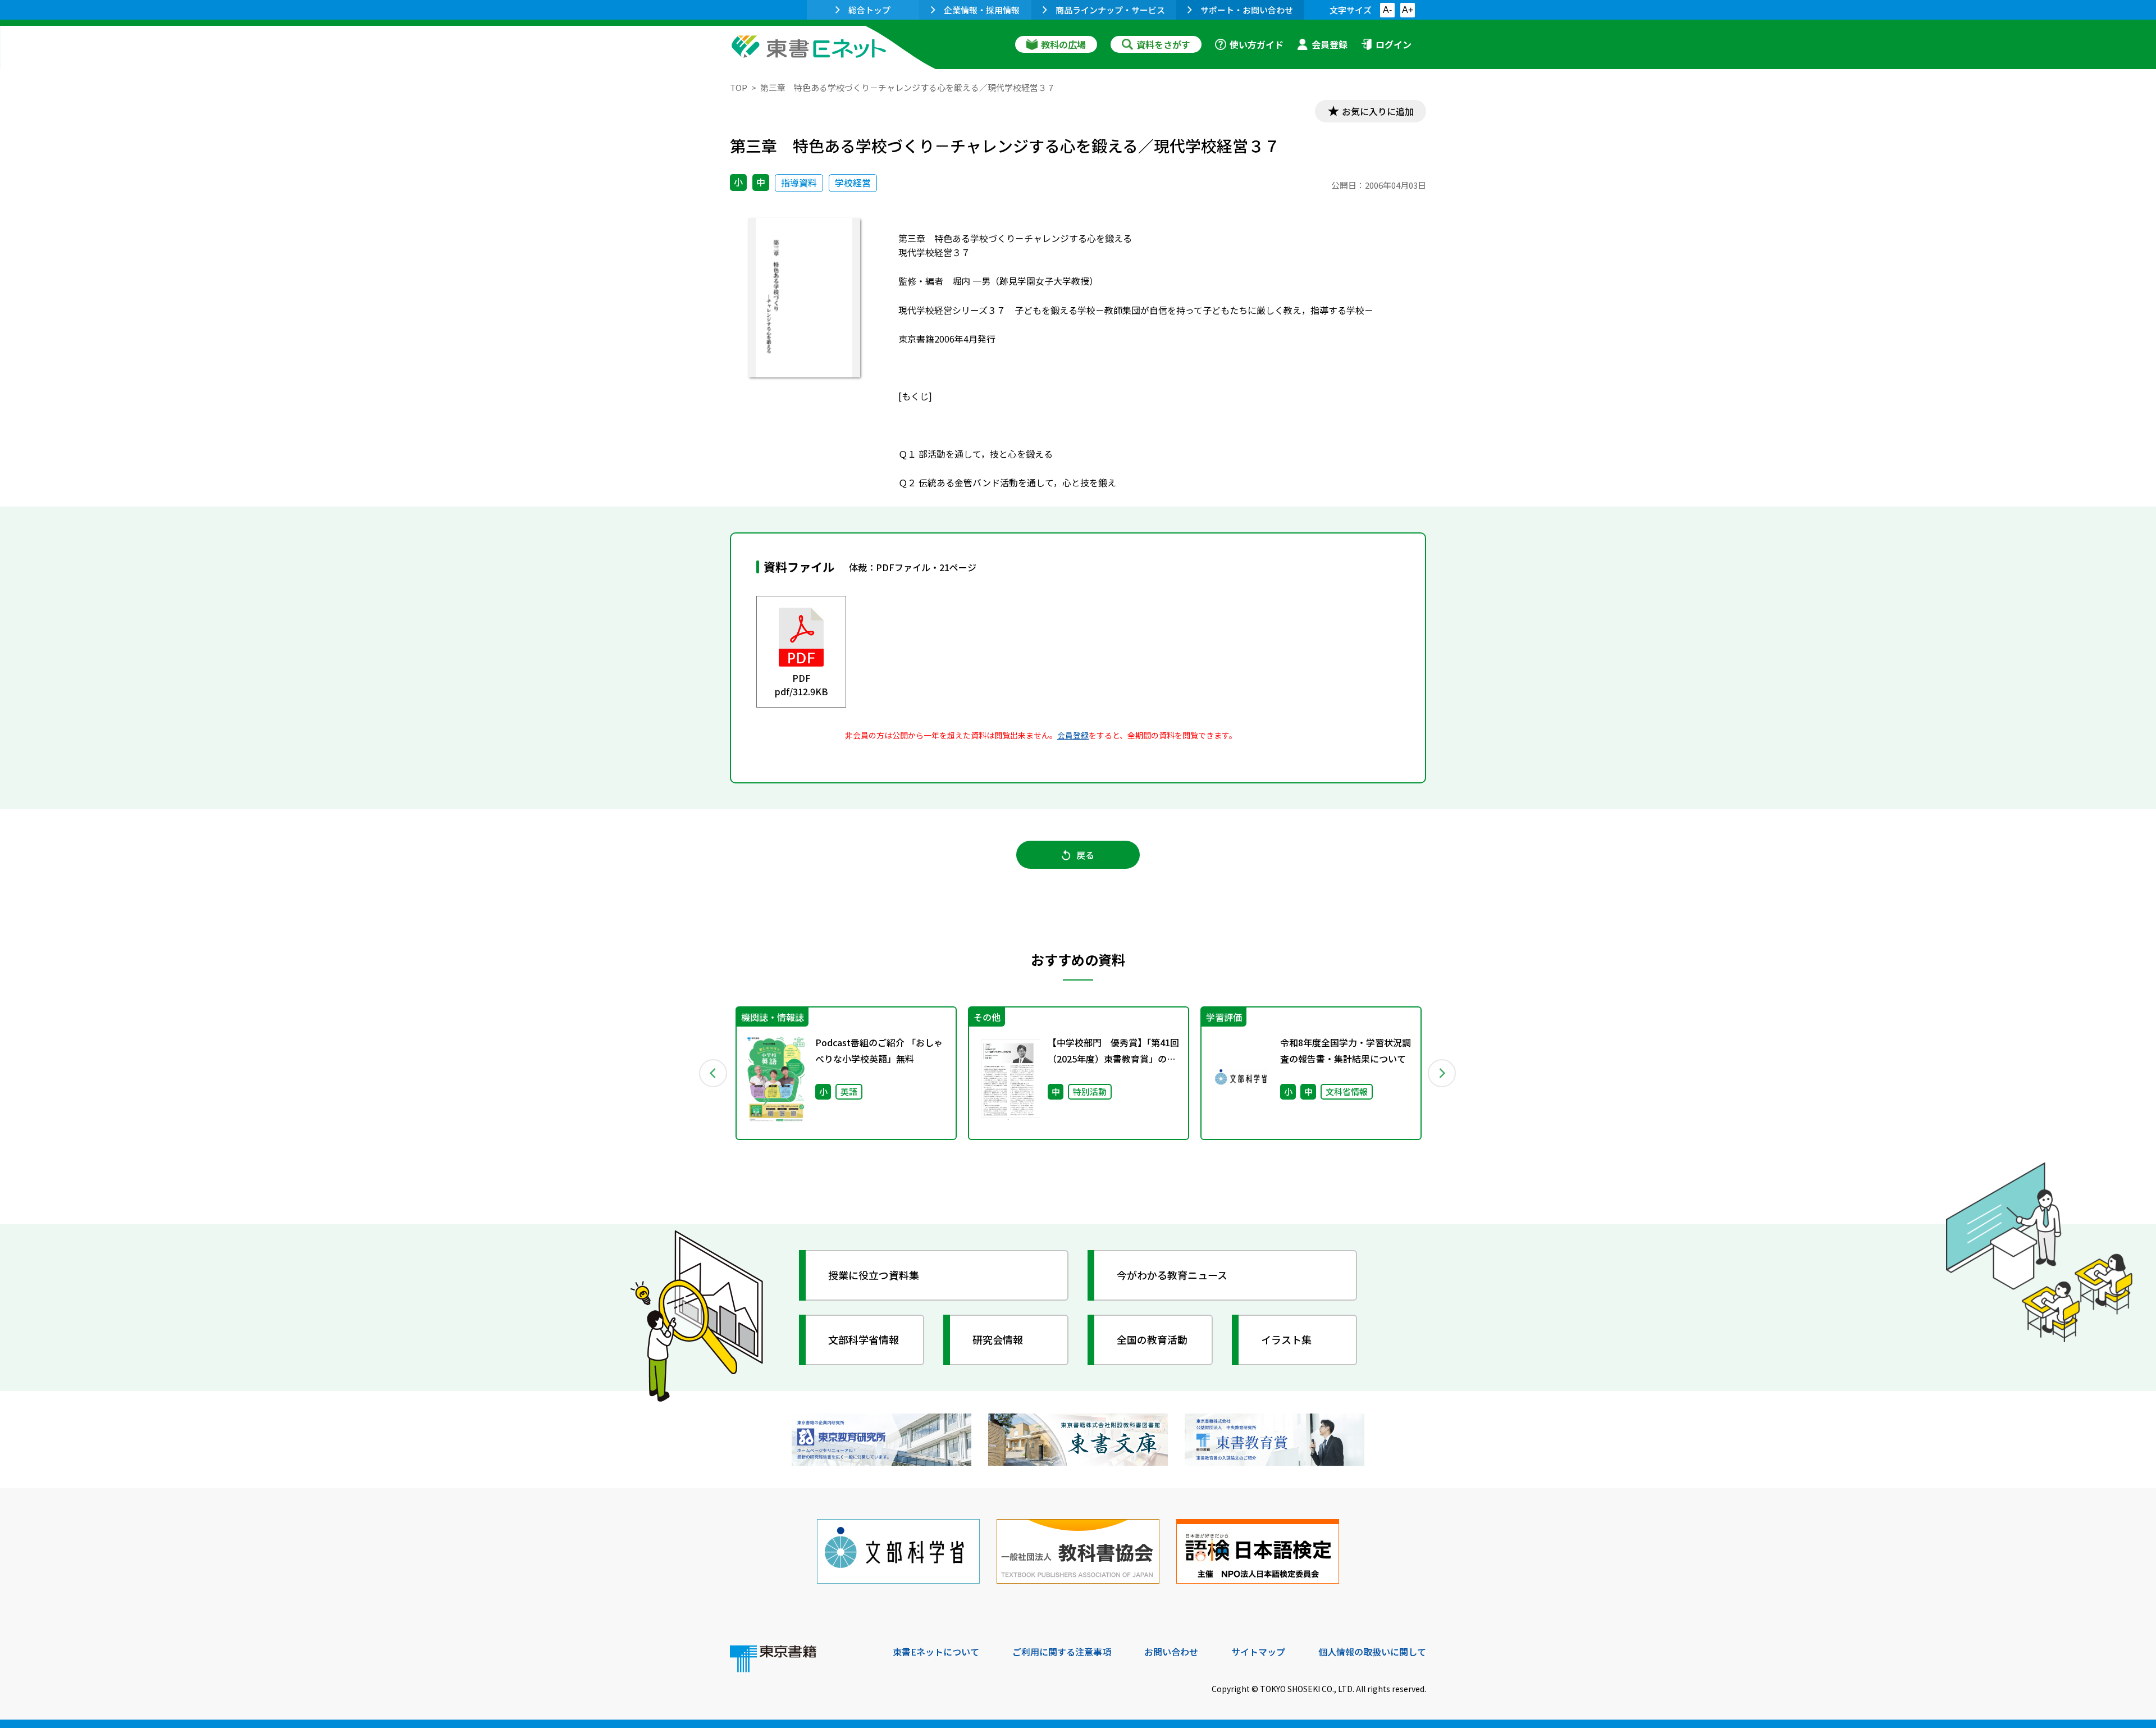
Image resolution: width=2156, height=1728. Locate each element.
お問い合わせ (1171, 1652)
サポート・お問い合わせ (1247, 10)
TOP (739, 87)
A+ (1408, 10)
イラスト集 (1286, 1339)
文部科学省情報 (864, 1339)
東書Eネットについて (936, 1652)
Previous (714, 1073)
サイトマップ (1258, 1652)
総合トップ (869, 10)
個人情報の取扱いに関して (1372, 1652)
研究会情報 (998, 1339)
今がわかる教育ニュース (1172, 1275)
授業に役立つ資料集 (874, 1275)
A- (1387, 10)
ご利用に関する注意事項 (1062, 1652)
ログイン (1394, 44)
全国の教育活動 (1152, 1339)
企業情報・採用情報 (982, 10)
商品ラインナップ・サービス (1110, 10)
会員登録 (1330, 44)
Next (1442, 1073)
